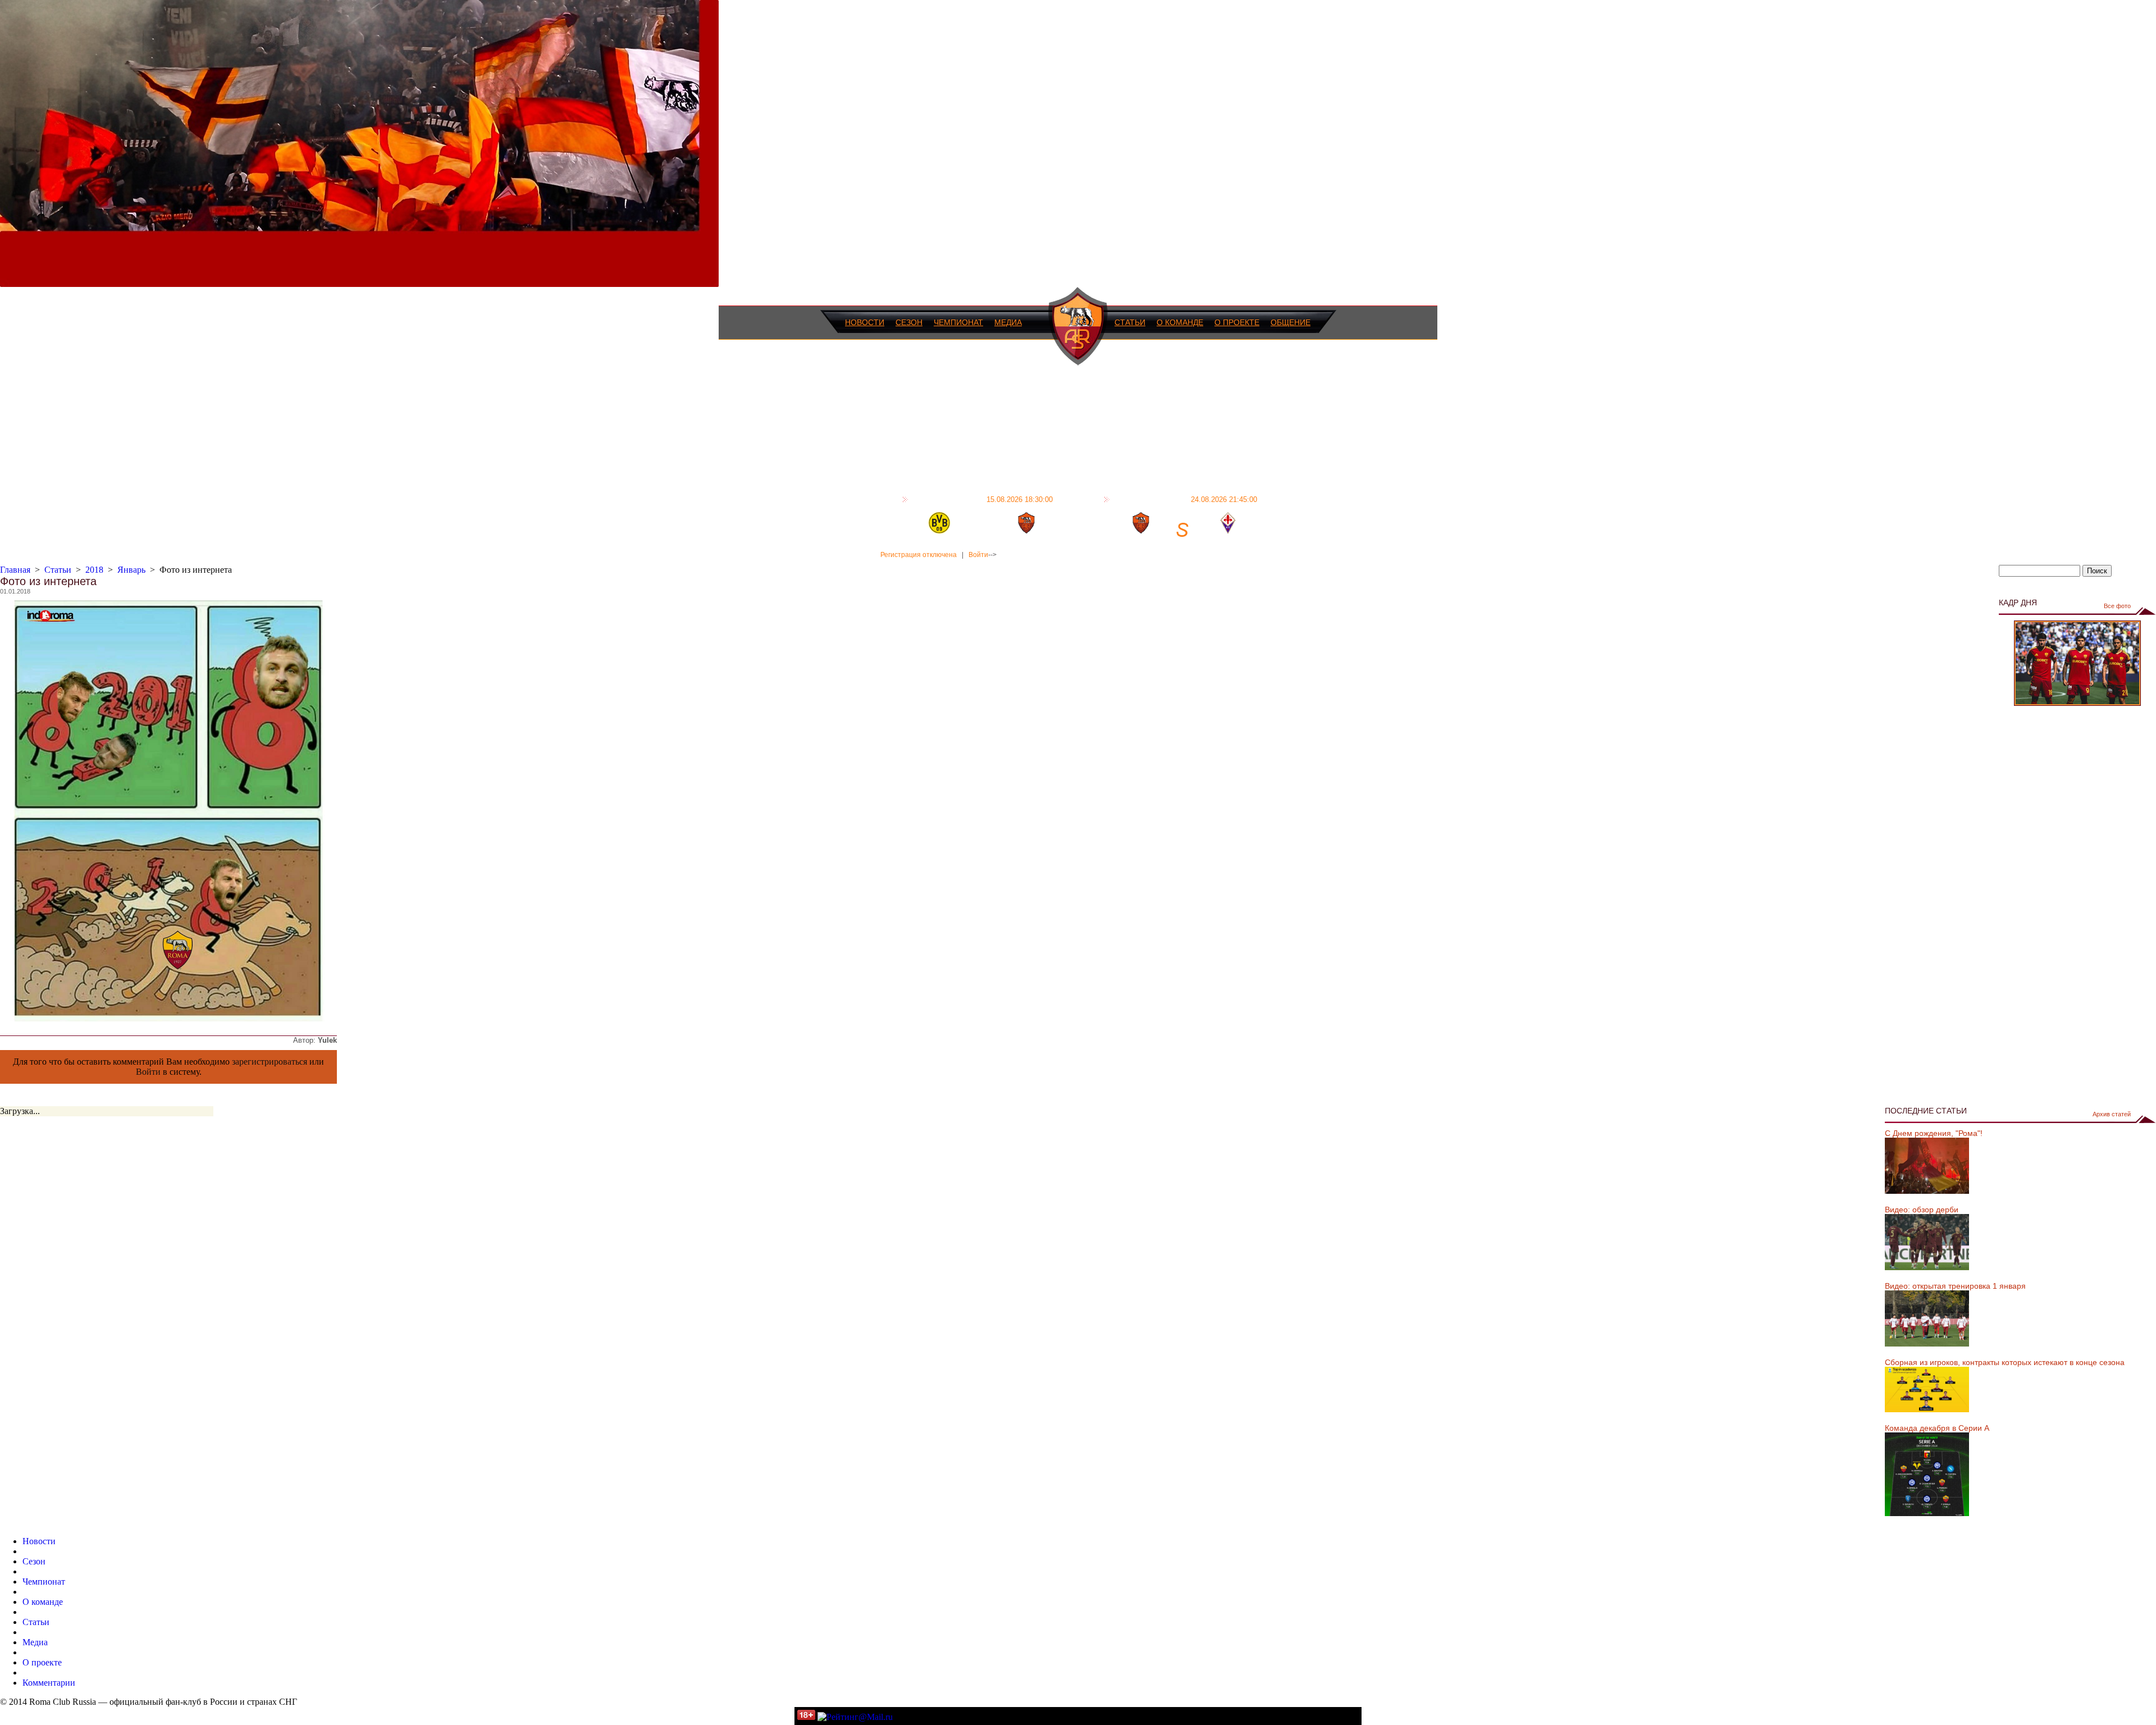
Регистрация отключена (919, 555)
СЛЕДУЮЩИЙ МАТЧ (1185, 499)
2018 (94, 570)
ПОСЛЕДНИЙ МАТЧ (982, 499)
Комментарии (49, 1683)
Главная (15, 570)
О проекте (1237, 322)
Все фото (2117, 606)
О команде (1180, 322)
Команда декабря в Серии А (1937, 1428)
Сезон (909, 322)
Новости (865, 322)
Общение (1291, 322)
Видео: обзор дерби (1922, 1210)
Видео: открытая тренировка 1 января (1955, 1286)
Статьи (1130, 322)
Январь (131, 570)
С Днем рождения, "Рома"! (1934, 1133)
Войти (978, 555)
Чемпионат (958, 322)
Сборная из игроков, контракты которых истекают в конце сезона (2005, 1362)
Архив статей (2112, 1114)
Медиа (1008, 322)
